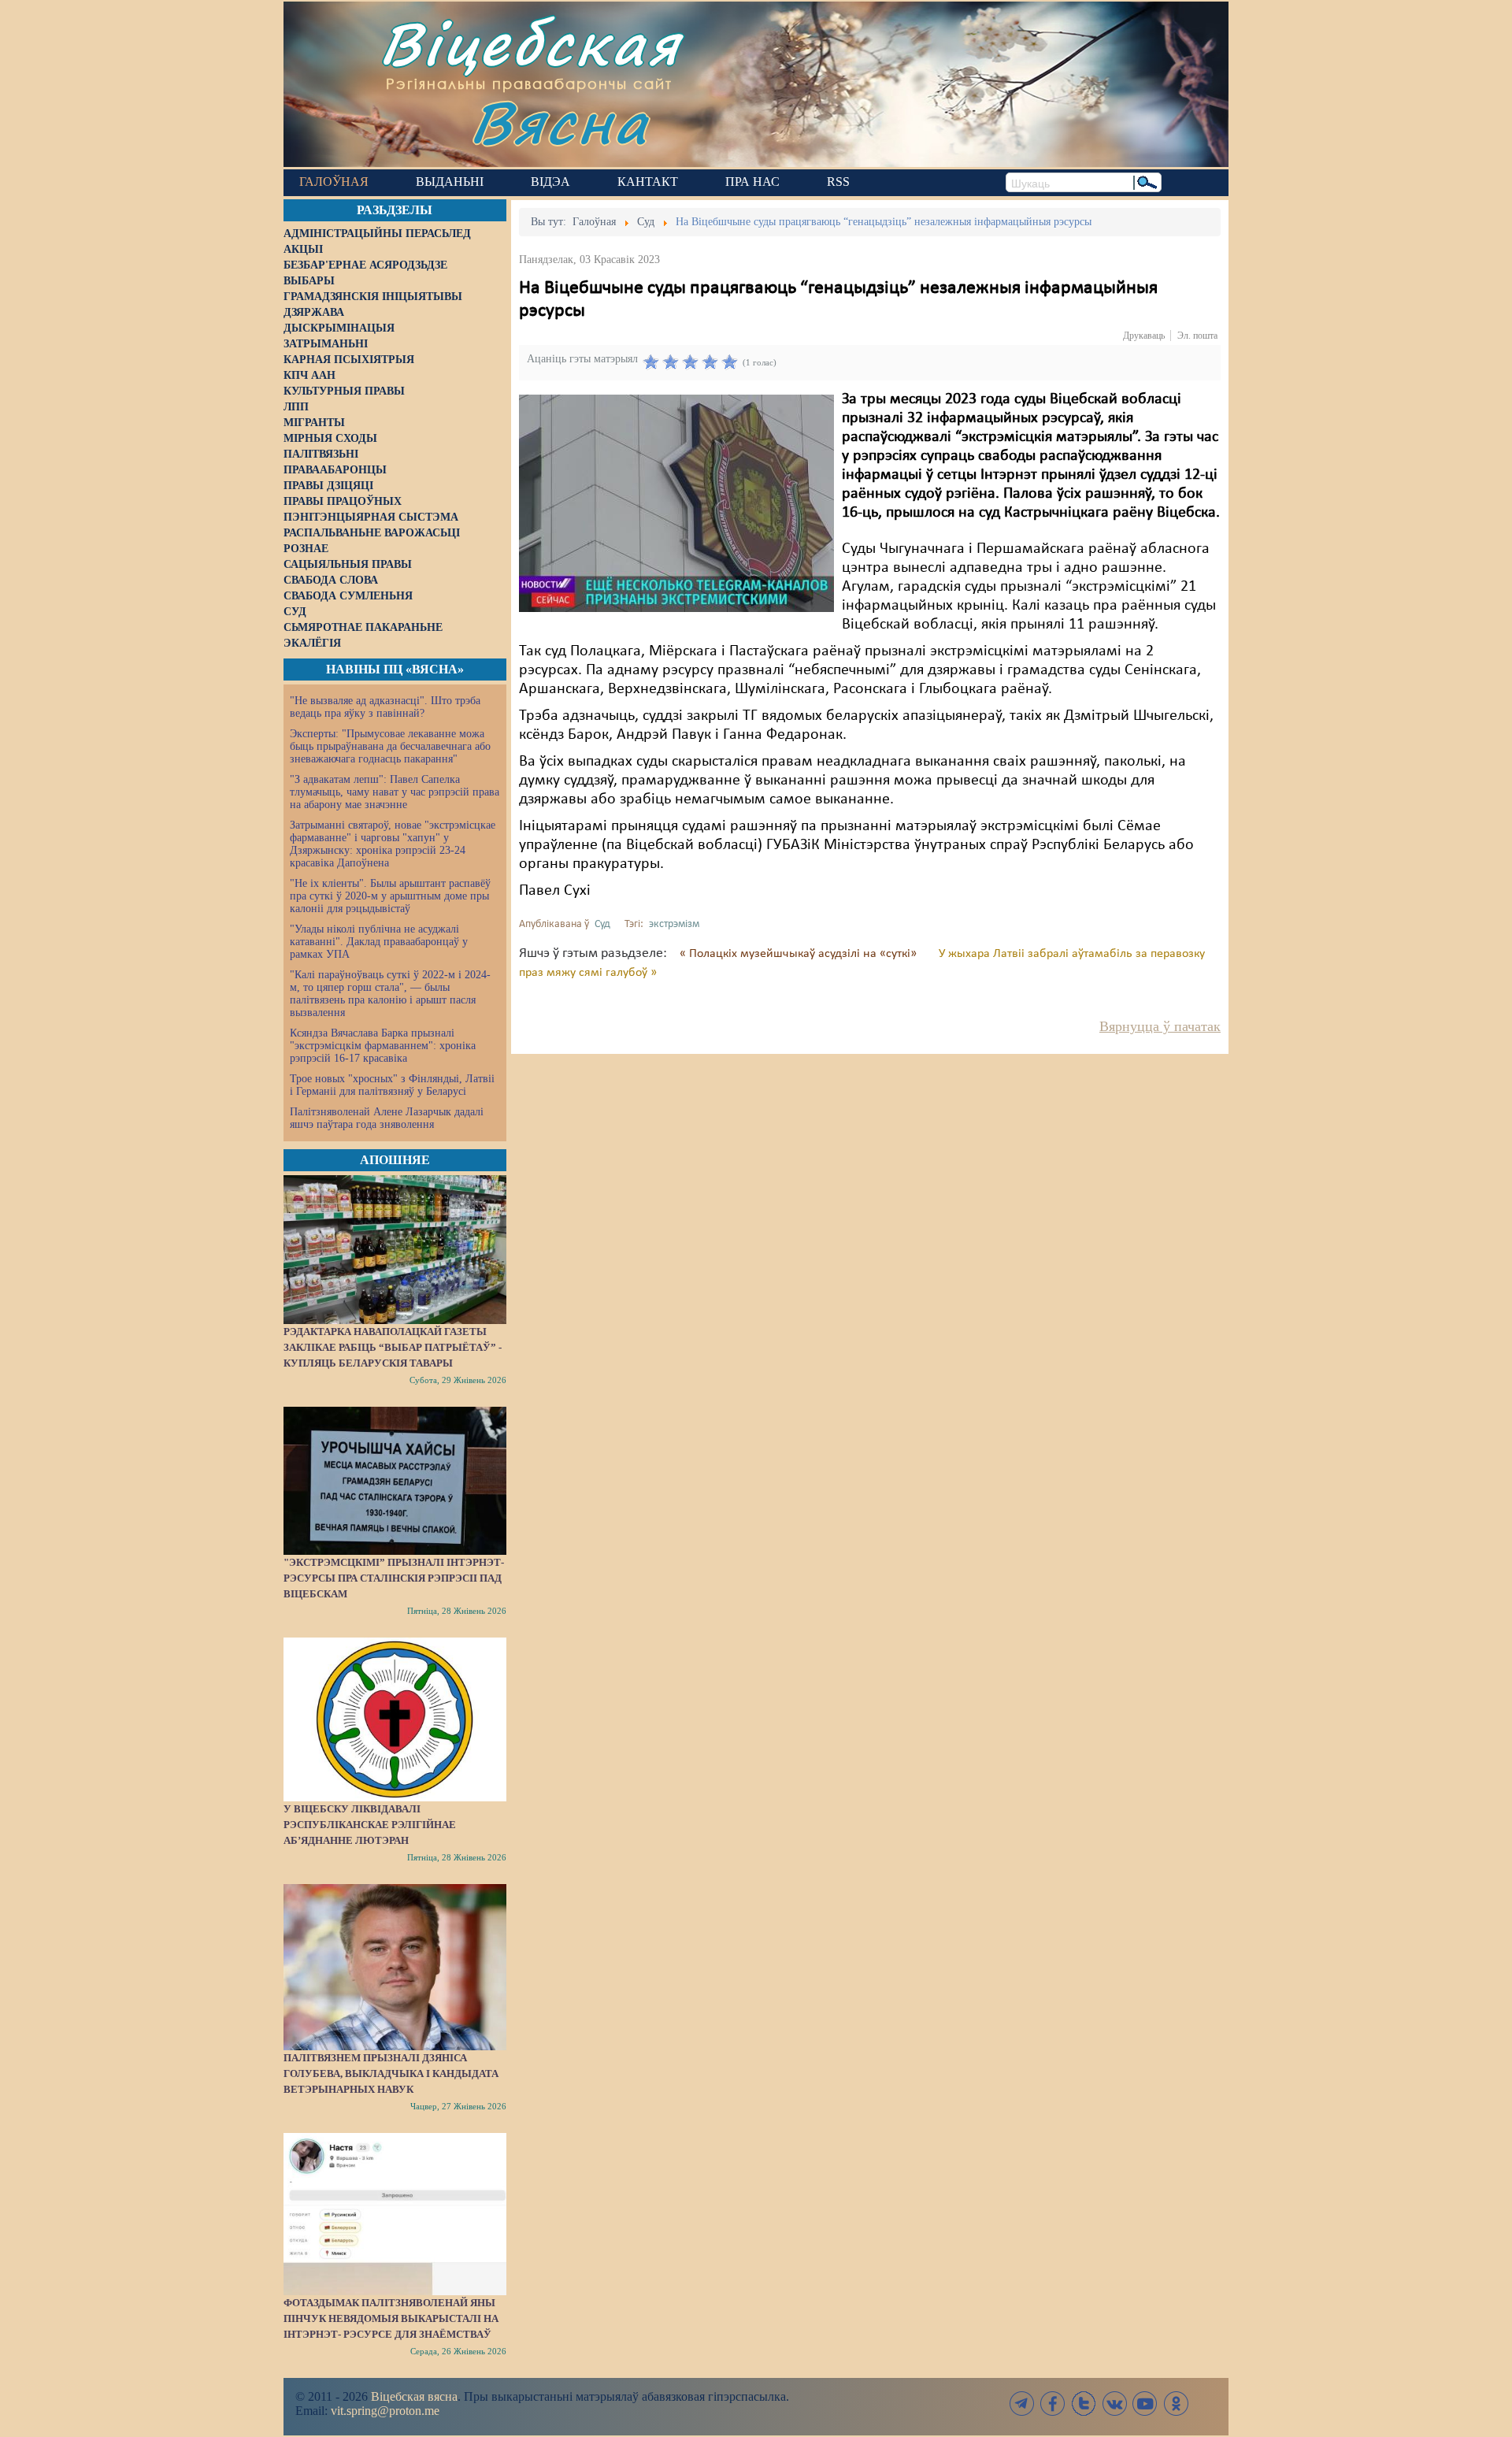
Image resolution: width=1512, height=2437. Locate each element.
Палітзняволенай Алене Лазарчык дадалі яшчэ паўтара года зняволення (387, 1118)
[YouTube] (1145, 2404)
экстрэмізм (674, 924)
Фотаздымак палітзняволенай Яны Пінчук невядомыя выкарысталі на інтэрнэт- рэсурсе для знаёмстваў (391, 2318)
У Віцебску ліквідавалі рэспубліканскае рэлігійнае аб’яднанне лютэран (370, 1825)
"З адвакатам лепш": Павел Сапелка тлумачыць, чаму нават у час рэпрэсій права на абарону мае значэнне (395, 792)
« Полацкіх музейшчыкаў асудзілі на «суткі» (800, 954)
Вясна (560, 122)
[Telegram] (1022, 2404)
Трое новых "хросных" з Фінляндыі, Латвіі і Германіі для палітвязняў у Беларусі (392, 1085)
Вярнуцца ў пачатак (1160, 1026)
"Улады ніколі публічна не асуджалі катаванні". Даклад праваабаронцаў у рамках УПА (379, 942)
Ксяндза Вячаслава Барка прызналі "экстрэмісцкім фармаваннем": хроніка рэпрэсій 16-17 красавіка (383, 1046)
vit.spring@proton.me (385, 2411)
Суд (602, 924)
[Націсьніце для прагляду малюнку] (676, 503)
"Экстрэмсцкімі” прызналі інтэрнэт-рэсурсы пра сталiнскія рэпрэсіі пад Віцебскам (394, 1578)
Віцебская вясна (414, 2396)
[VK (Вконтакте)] (1114, 2404)
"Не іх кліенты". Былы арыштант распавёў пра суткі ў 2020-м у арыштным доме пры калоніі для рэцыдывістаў (390, 896)
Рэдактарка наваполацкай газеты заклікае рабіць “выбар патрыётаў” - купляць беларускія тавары (393, 1347)
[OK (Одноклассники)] (1176, 2404)
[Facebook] (1053, 2404)
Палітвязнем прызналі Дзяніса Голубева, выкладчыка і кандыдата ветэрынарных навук (391, 2073)
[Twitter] (1084, 2404)
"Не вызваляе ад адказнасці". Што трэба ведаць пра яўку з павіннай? (385, 707)
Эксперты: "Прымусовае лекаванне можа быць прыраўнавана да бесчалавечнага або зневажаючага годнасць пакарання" (390, 746)
